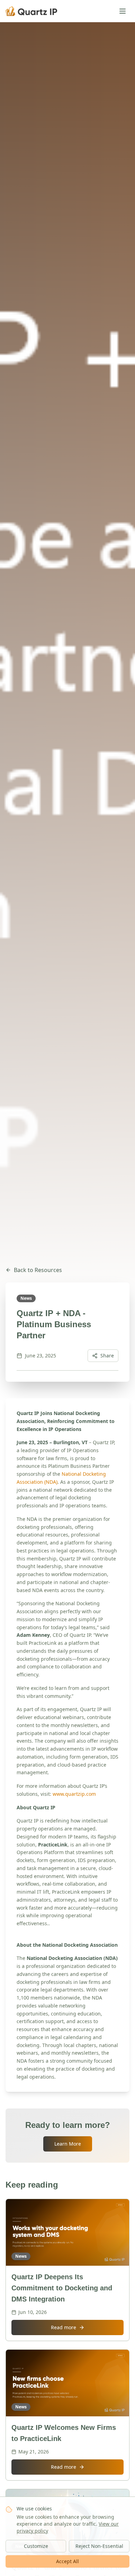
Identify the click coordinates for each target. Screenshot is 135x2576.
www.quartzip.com (74, 1794)
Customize (36, 2546)
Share (107, 1356)
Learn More (68, 2144)
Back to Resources (38, 1270)
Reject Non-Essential (99, 2546)
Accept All (67, 2561)
